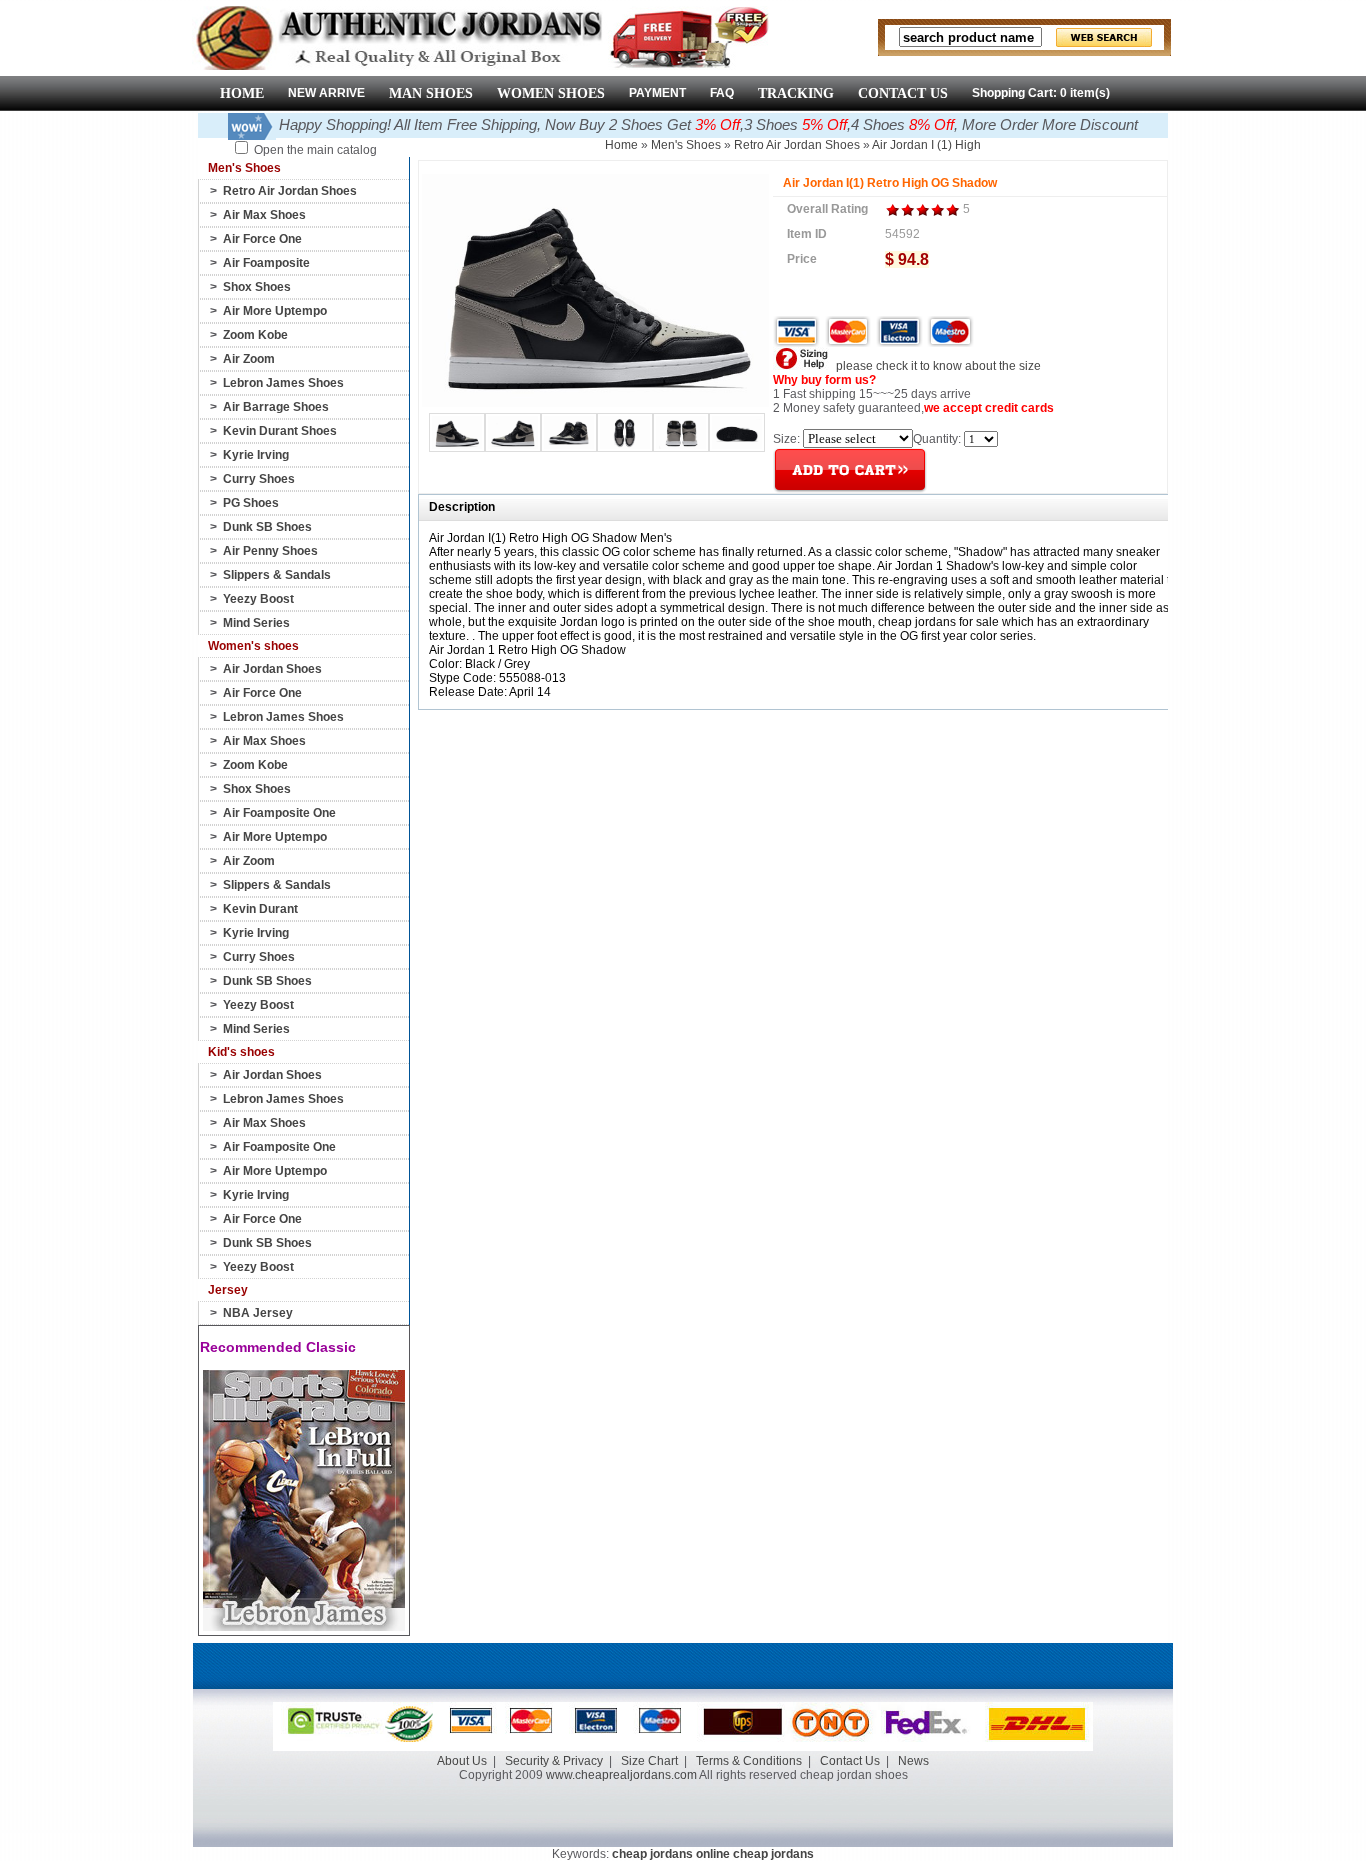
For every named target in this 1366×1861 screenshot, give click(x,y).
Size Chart (649, 1761)
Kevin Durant (260, 909)
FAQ (722, 93)
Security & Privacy (554, 1761)
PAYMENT (657, 93)
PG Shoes (251, 503)
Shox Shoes (257, 287)
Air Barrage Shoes (276, 407)
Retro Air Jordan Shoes (290, 191)
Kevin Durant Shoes (280, 431)
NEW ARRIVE (326, 93)
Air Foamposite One (279, 813)
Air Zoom (249, 359)
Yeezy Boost (258, 599)
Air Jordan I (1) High (926, 145)
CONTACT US (903, 93)
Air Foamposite (266, 263)
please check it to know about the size (937, 366)
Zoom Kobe (255, 335)
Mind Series (256, 623)
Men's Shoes (686, 145)
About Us (462, 1761)
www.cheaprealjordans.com (621, 1775)
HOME (242, 93)
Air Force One (262, 239)
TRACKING (796, 93)
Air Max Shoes (264, 215)
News (913, 1761)
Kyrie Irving (256, 455)
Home (621, 145)
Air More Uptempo (275, 311)
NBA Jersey (258, 1313)
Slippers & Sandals (277, 575)
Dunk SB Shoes (267, 527)
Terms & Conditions (749, 1761)
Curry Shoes (259, 479)
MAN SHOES (431, 93)
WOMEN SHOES (551, 93)
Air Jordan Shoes (272, 669)
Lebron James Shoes (283, 383)
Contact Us (850, 1761)
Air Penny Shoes (270, 551)
